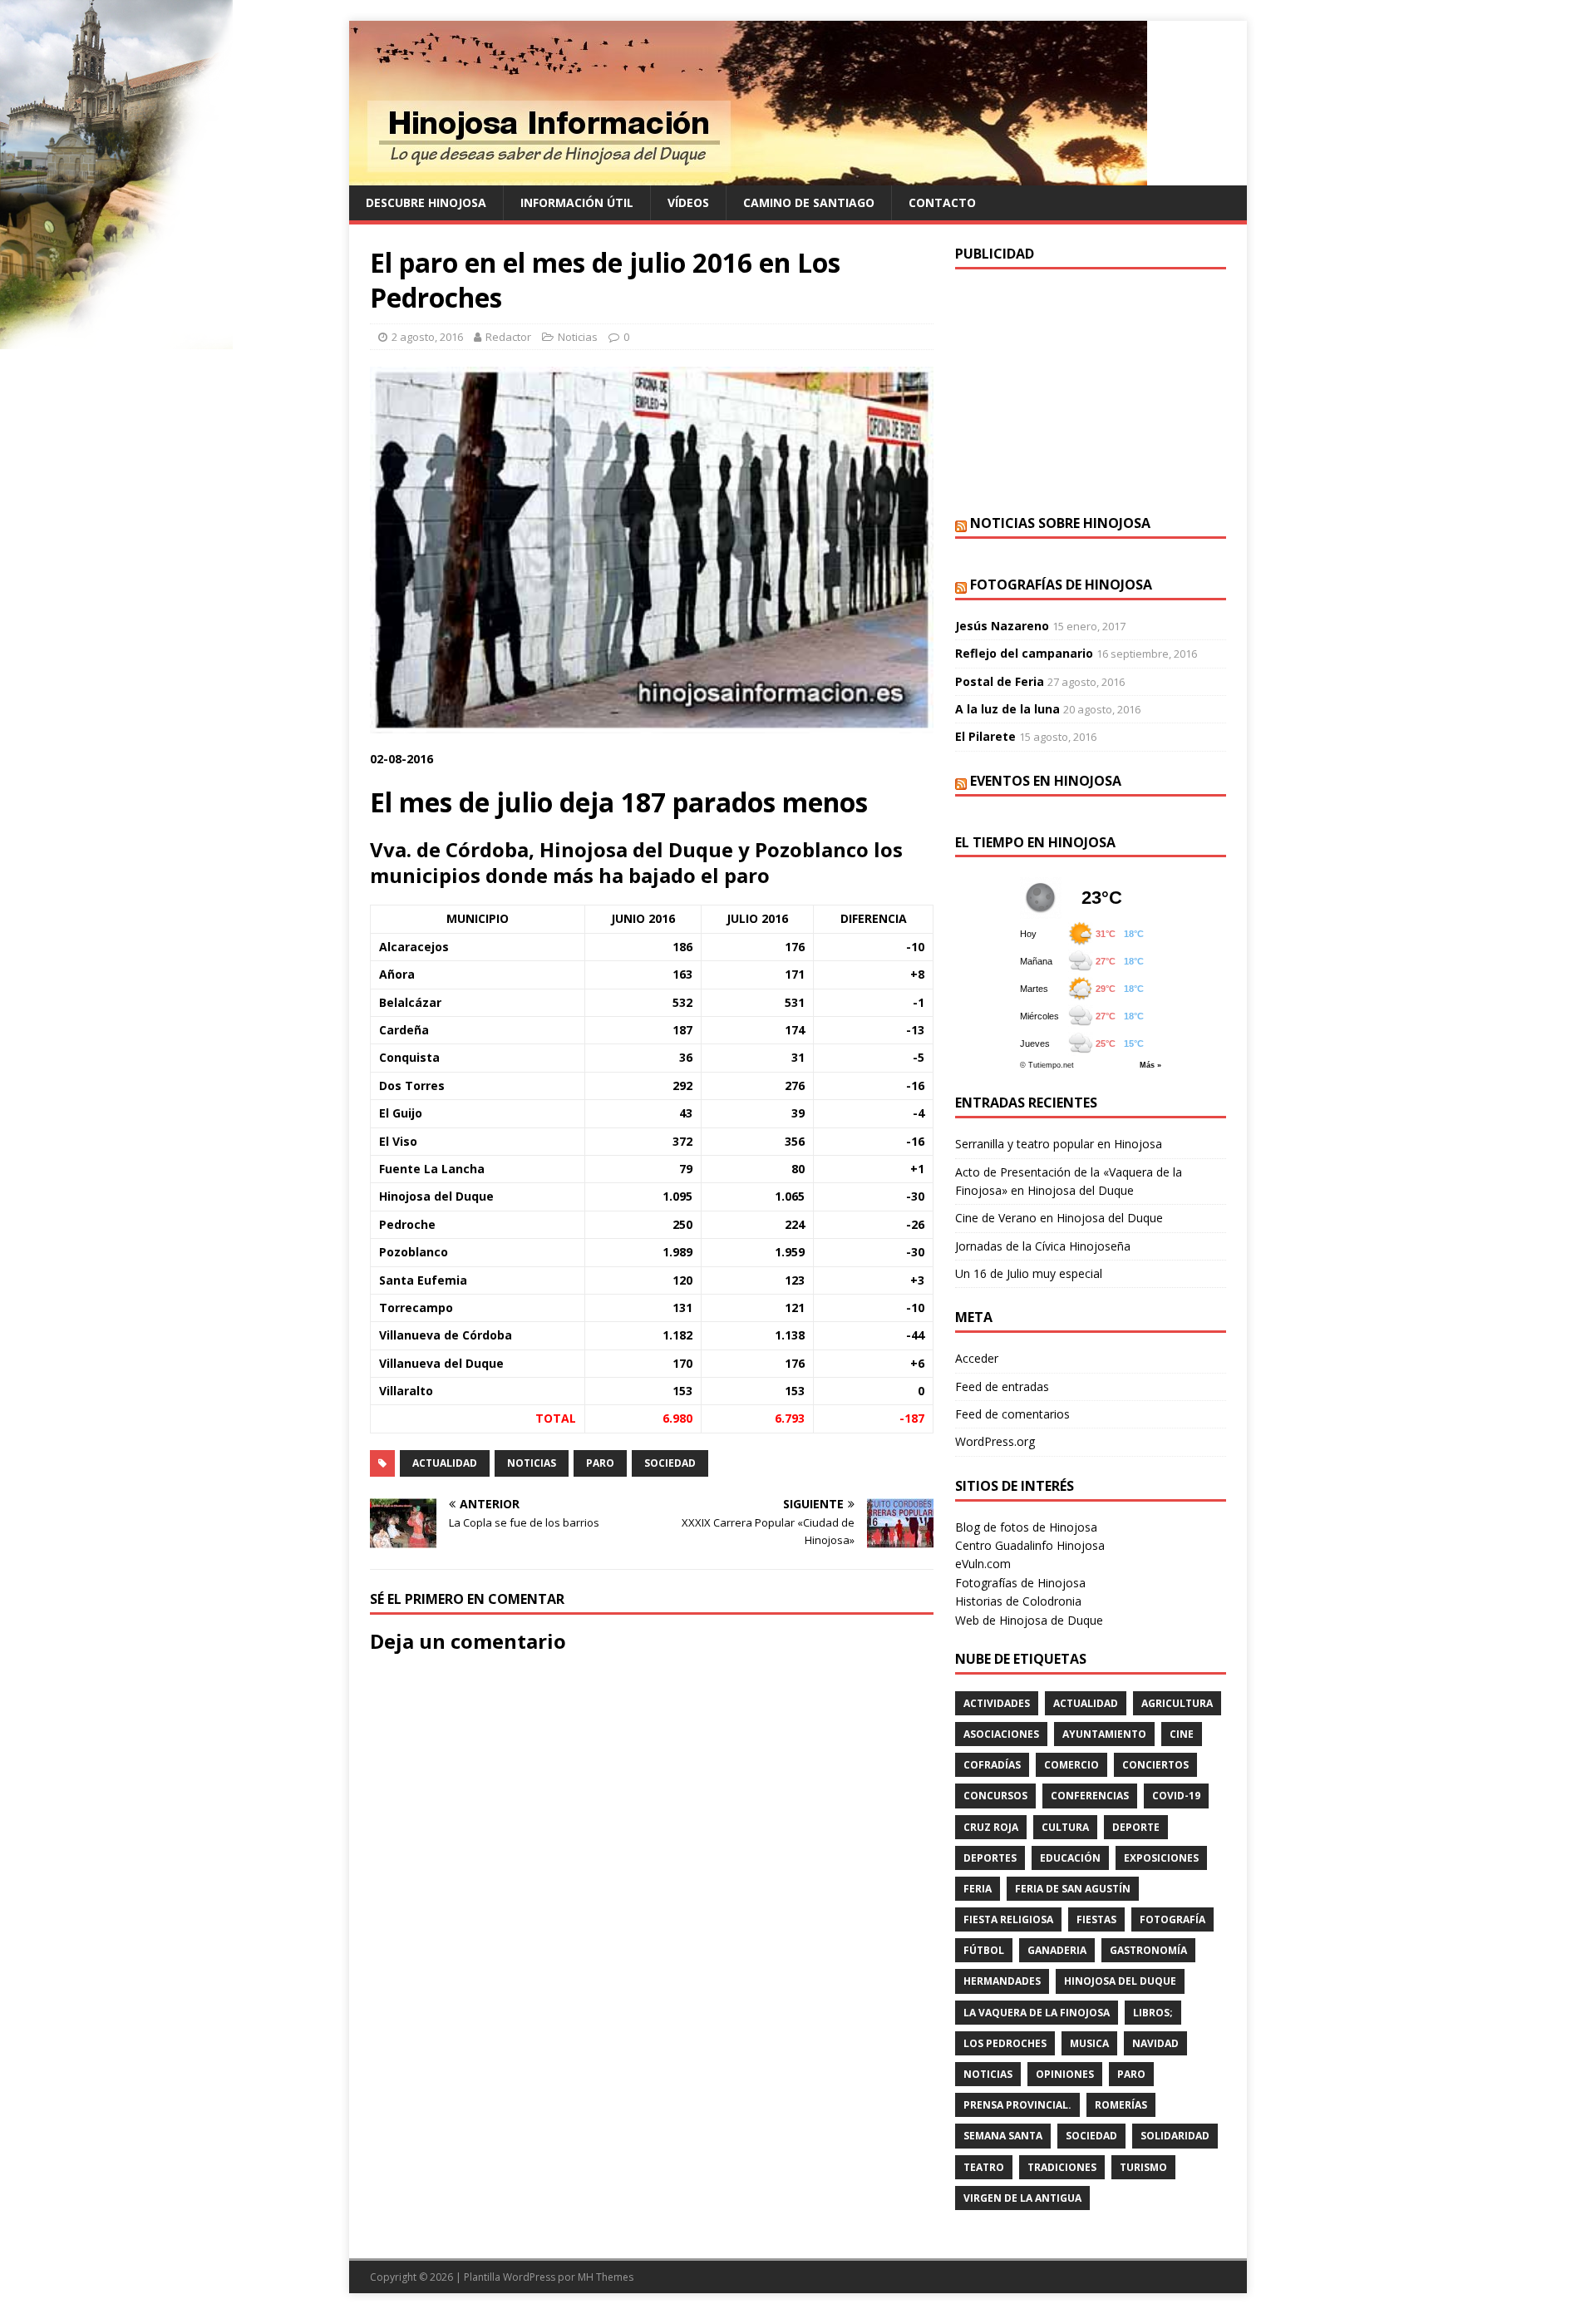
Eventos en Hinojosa (1046, 781)
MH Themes (606, 2277)
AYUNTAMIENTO (1104, 1734)
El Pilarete (985, 736)
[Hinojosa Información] (748, 176)
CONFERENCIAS (1090, 1796)
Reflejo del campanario (1024, 653)
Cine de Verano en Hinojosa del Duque (1059, 1218)
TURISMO (1143, 2167)
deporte (1136, 1827)
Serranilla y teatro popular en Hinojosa (1059, 1144)
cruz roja (991, 1827)
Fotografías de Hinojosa (1061, 585)
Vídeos (688, 202)
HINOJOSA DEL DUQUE (1120, 1981)
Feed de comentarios (1012, 1414)
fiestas (1096, 1919)
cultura (1065, 1827)
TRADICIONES (1062, 2167)
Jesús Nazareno (1002, 626)
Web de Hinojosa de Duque (1029, 1620)
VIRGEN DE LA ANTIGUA (1022, 2198)
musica (1089, 2043)
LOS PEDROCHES (1005, 2043)
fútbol (984, 1950)
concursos (995, 1796)
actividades (997, 1703)
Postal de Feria (1000, 681)
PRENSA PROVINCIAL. (1017, 2105)
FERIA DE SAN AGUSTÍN (1073, 1889)
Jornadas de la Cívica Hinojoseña (1043, 1246)
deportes (990, 1858)
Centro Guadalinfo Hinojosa (1030, 1545)
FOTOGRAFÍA (1172, 1919)
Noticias (578, 337)
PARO (600, 1463)
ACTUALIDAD (445, 1463)
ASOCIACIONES (1001, 1734)
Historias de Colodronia (1018, 1601)
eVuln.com (983, 1564)
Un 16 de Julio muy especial (1029, 1273)
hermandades (1002, 1981)
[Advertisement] (1091, 390)
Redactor (508, 337)
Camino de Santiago (809, 202)
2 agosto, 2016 (427, 337)
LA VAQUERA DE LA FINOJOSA (1037, 2013)
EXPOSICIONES (1161, 1858)
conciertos (1155, 1765)
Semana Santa (1003, 2136)
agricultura (1177, 1703)
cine (1182, 1734)
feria (978, 1889)
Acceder (977, 1358)
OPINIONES (1065, 2074)
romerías (1121, 2105)
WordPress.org (995, 1441)
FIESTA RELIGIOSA (1008, 1919)
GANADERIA (1057, 1950)
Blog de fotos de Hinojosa (1026, 1527)
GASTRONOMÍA (1148, 1950)
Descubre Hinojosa (426, 202)
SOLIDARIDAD (1175, 2136)
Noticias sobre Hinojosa (1060, 523)
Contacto (942, 202)
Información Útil (577, 202)
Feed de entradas (1002, 1386)
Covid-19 (1176, 1796)
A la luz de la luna (1007, 709)
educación (1070, 1858)
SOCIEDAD (670, 1463)
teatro (984, 2167)
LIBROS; (1153, 2013)
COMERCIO (1071, 1765)
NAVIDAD (1155, 2043)
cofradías (992, 1765)
